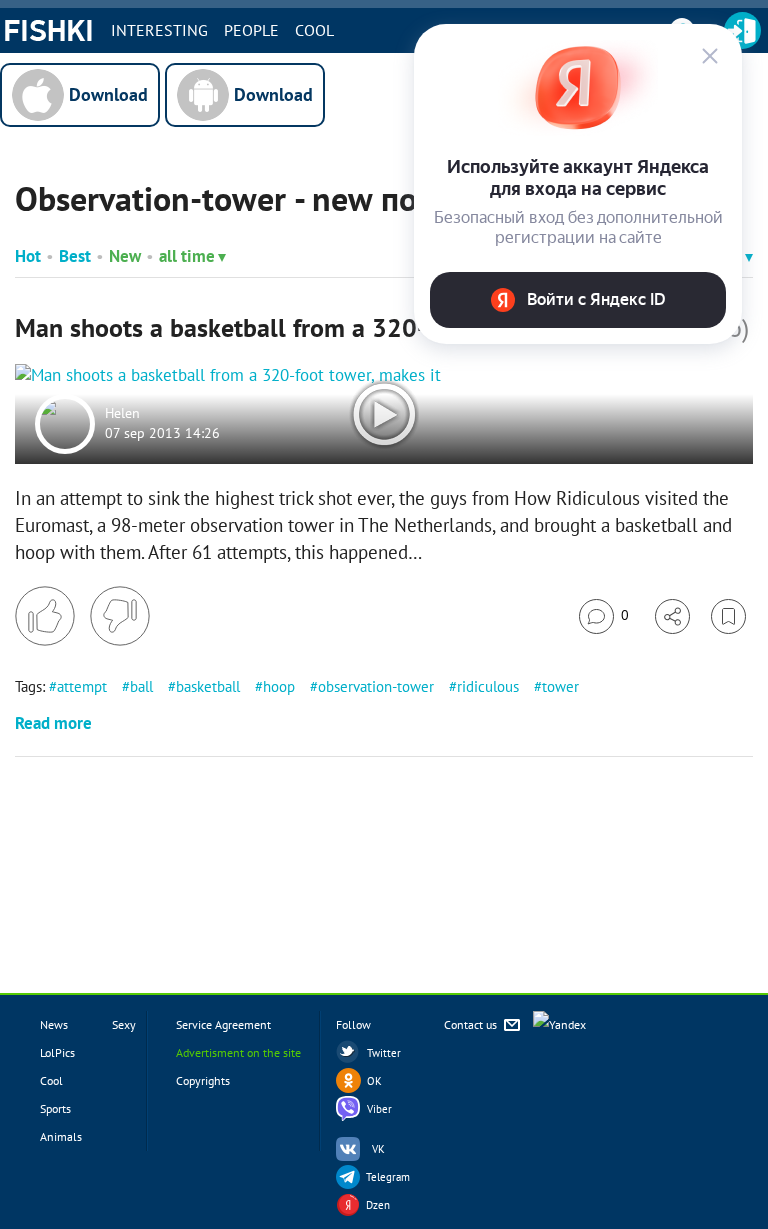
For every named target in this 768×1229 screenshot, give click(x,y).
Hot (28, 256)
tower (560, 686)
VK (378, 1149)
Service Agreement (223, 1024)
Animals (61, 1136)
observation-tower (376, 686)
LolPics (57, 1052)
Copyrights (203, 1080)
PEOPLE (251, 30)
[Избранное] (728, 616)
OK (374, 1081)
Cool (314, 30)
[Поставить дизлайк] (120, 616)
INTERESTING (159, 30)
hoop (279, 686)
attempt (82, 686)
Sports (55, 1108)
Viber (379, 1109)
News (54, 1024)
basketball (208, 686)
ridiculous (488, 686)
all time (187, 256)
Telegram (388, 1177)
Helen (122, 414)
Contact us (472, 1024)
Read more (53, 723)
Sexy (124, 1024)
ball (141, 686)
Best (75, 256)
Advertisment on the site (238, 1052)
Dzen (378, 1205)
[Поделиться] (672, 616)
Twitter (384, 1053)
